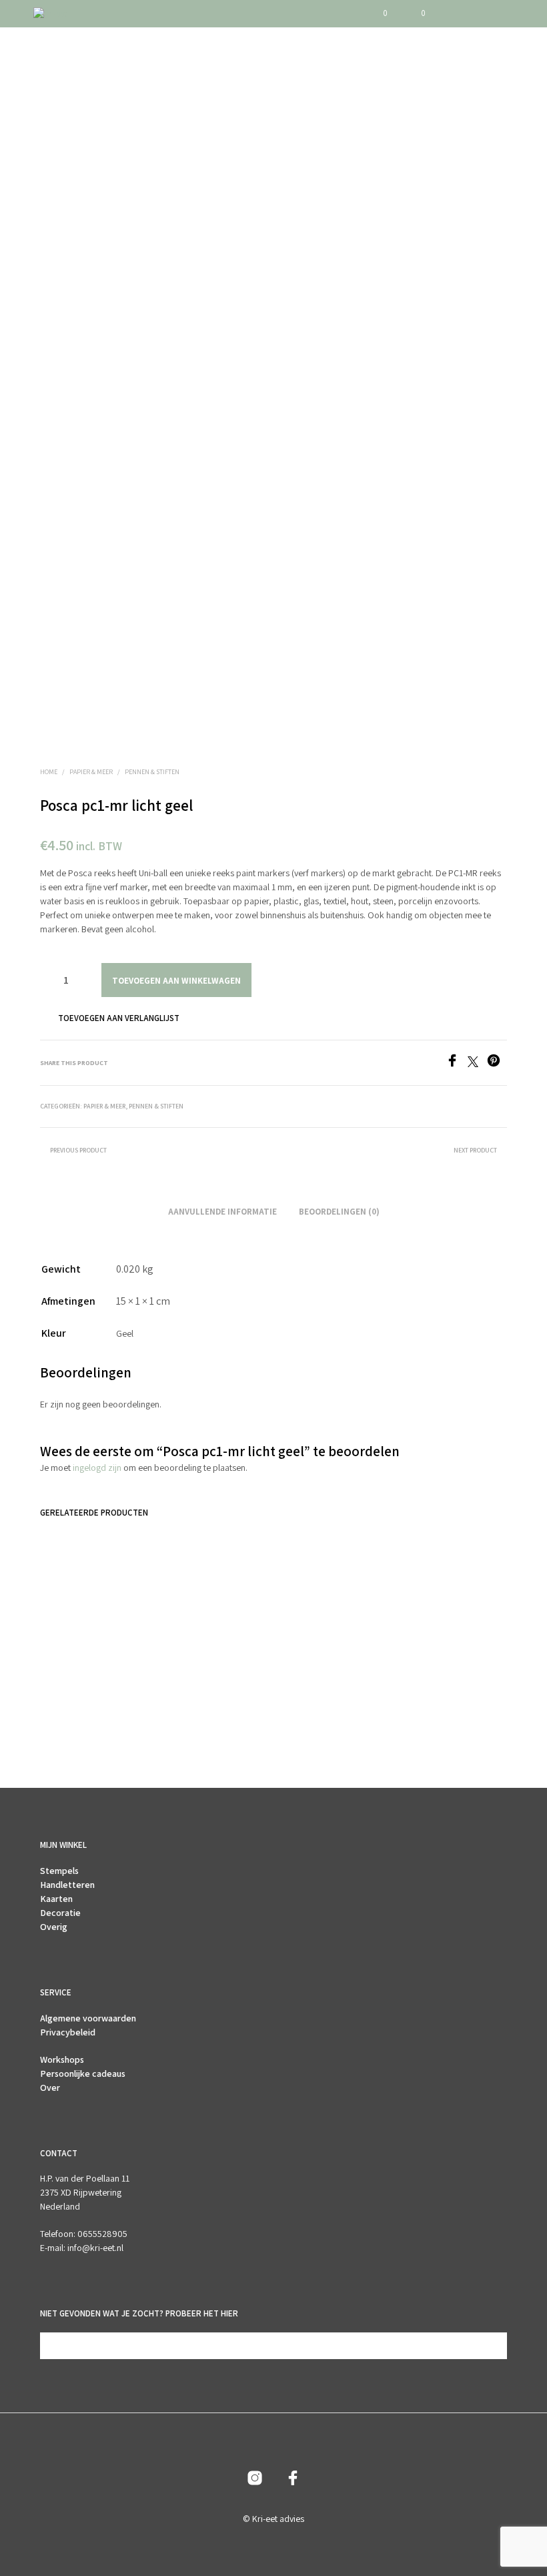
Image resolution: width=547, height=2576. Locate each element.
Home (49, 772)
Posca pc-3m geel (74, 1677)
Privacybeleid (68, 2032)
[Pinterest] (497, 1063)
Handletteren (67, 1885)
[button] (376, 13)
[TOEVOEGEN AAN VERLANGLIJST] (133, 1673)
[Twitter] (477, 1063)
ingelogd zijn (97, 1468)
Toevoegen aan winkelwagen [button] (74, 1713)
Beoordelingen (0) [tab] (339, 1212)
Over (50, 2087)
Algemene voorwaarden (88, 2018)
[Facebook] (457, 1063)
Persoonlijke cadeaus (83, 2073)
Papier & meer (91, 772)
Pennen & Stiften (152, 772)
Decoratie (60, 1913)
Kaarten (56, 1899)
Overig (54, 1927)
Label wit (301, 1677)
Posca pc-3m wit (193, 1677)
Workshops (62, 2059)
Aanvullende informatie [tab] (222, 1212)
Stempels (59, 1871)
